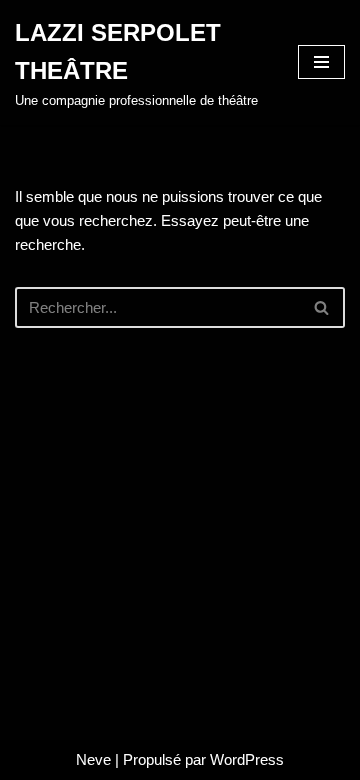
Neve (93, 759)
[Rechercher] (322, 307)
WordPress (247, 759)
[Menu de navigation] (321, 62)
